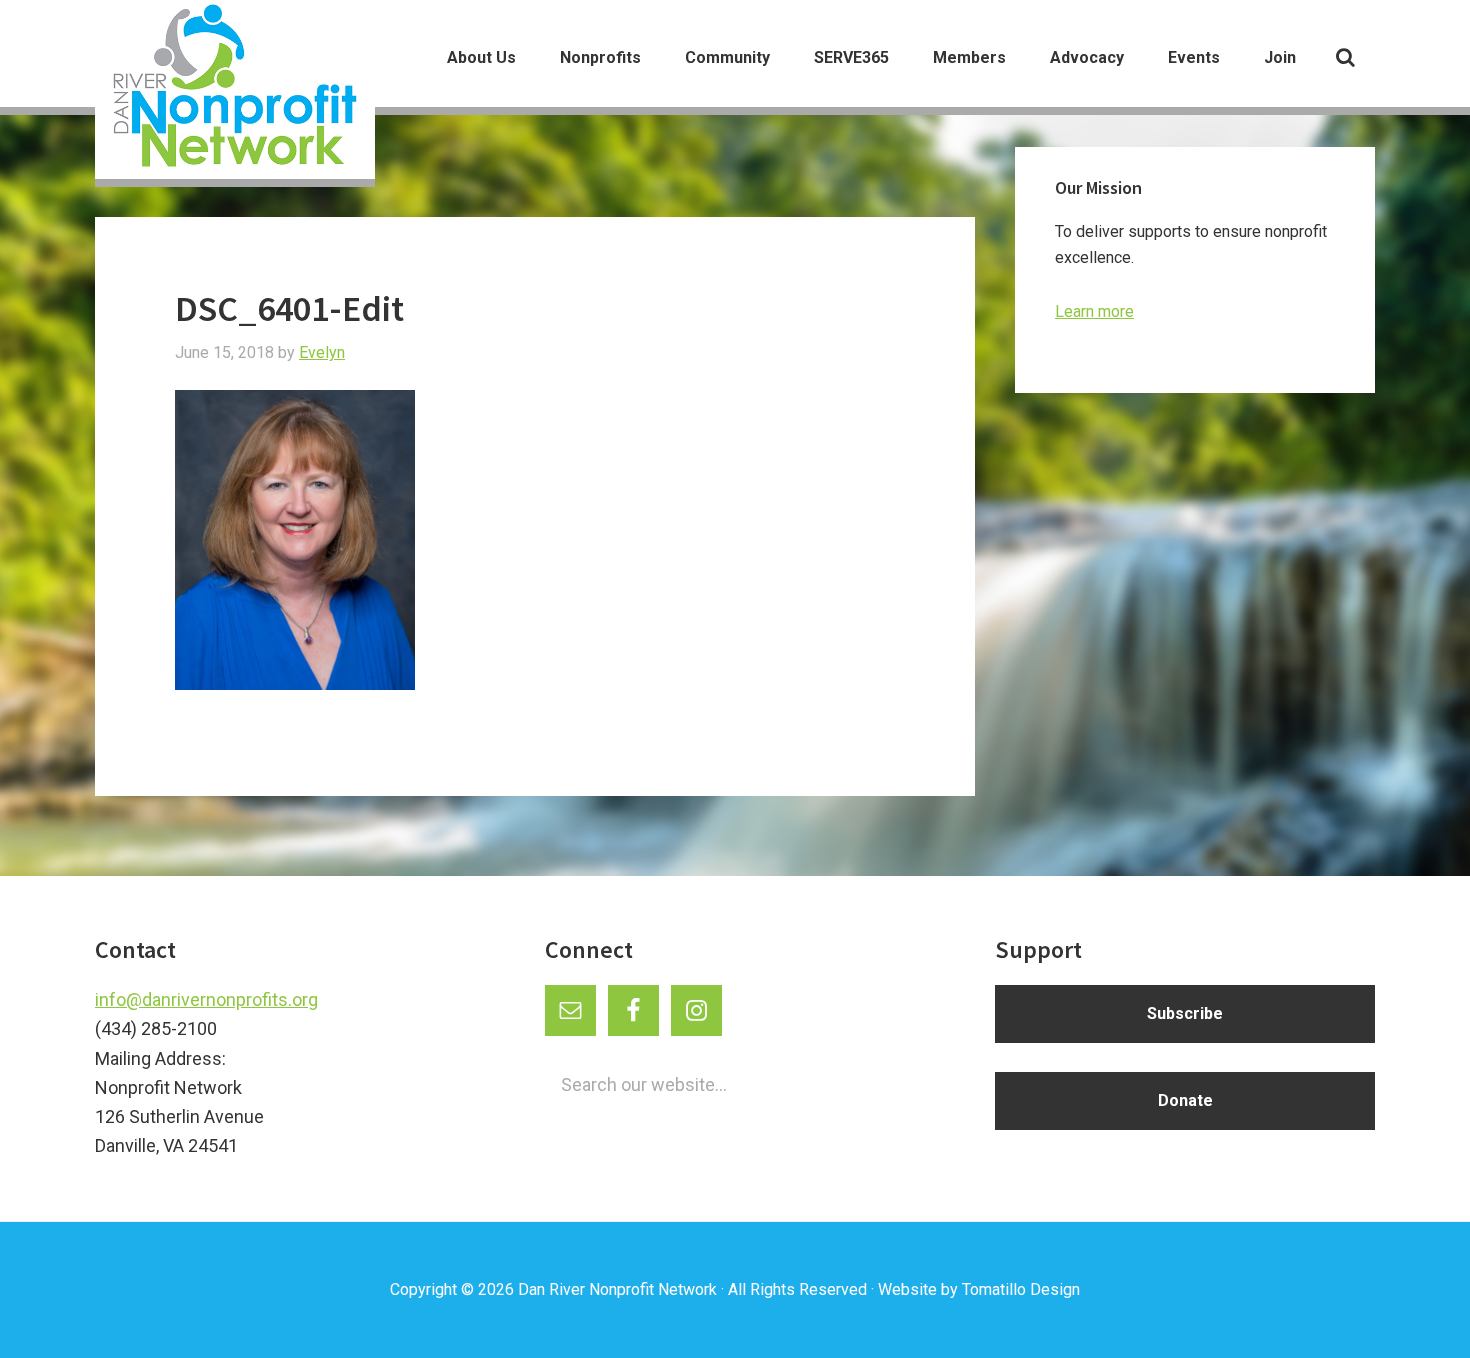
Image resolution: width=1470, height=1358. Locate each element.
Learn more (1094, 311)
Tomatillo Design (1021, 1289)
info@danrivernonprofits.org (206, 999)
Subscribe (1185, 1013)
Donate (1185, 1100)
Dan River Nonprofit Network (617, 1289)
